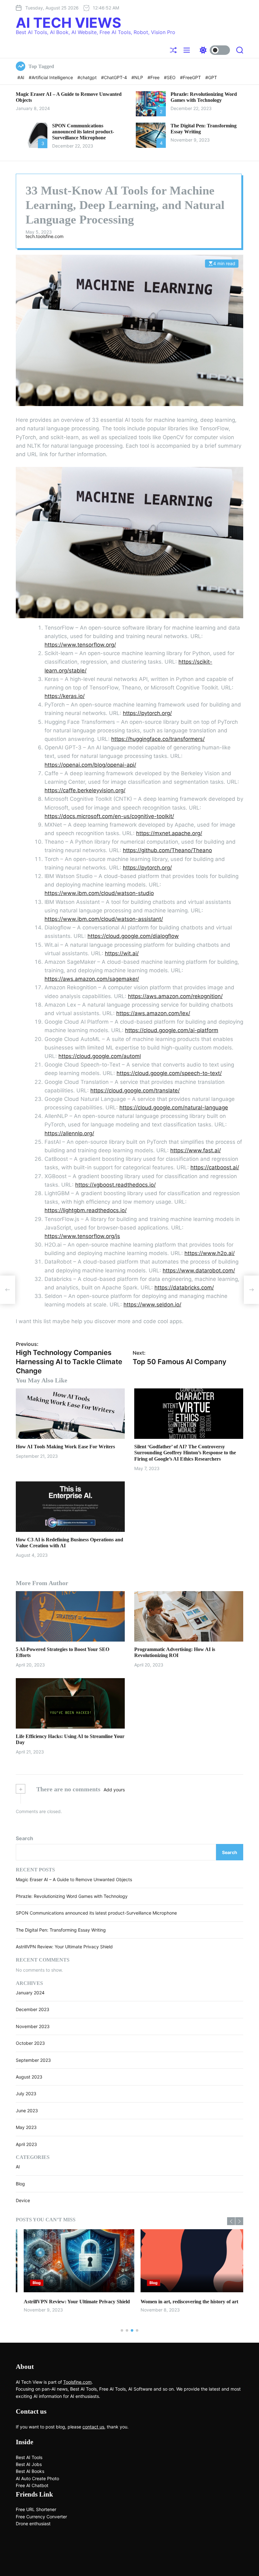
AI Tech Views (69, 23)
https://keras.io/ (65, 696)
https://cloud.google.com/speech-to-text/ (169, 1073)
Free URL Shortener (36, 2509)
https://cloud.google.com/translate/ (135, 1090)
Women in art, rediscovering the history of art (181, 2302)
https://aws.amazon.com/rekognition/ (175, 996)
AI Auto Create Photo (37, 2478)
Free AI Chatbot (32, 2485)
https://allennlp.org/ (69, 1133)
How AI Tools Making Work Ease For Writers (65, 1447)
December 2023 (33, 2009)
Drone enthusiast (33, 2524)
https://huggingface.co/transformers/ (158, 739)
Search (24, 1838)
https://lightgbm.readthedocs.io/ (86, 1210)
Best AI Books (30, 2471)
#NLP (138, 77)
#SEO (170, 77)
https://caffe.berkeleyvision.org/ (85, 790)
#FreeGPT (191, 77)
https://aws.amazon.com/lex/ (153, 1013)
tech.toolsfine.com (45, 236)
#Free (154, 77)
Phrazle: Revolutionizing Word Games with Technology (72, 1896)
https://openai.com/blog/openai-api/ (90, 765)
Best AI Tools (29, 2457)
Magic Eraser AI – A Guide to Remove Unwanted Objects (74, 1879)
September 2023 (33, 2060)
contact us (93, 2427)
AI (18, 2167)
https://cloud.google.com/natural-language (174, 1108)
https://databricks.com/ (184, 1288)
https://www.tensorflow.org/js (82, 1236)
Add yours (114, 1790)
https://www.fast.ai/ (196, 1150)
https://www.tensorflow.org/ (80, 645)
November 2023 (33, 2026)
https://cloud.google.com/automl (100, 1056)
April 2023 (26, 2144)
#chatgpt (88, 77)
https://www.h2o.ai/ (210, 1253)
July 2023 (26, 2093)
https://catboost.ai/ (215, 1167)
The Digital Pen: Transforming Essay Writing (61, 1930)
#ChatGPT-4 (115, 77)
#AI (21, 77)
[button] (231, 2221)
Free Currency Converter (41, 2517)
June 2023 (27, 2111)
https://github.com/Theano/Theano (167, 850)
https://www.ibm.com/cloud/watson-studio (99, 893)
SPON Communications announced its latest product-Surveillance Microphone (83, 132)
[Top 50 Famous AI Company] (251, 1290)
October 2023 (30, 2043)
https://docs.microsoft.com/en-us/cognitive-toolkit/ (109, 816)
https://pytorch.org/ (147, 713)
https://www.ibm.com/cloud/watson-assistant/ (104, 919)
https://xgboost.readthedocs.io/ (115, 1185)
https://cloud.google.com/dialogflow (133, 936)
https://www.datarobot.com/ (199, 1271)
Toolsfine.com (77, 2382)
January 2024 (30, 1993)
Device (23, 2200)
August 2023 (29, 2077)
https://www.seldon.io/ (152, 1305)
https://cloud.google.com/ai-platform (172, 1030)
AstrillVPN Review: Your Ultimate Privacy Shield (64, 1947)
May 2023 (26, 2127)
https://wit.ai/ (122, 953)
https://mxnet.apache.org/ (169, 833)
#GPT (211, 77)
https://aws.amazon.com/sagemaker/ (92, 979)
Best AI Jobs (29, 2464)
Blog (20, 2184)
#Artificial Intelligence (51, 77)
